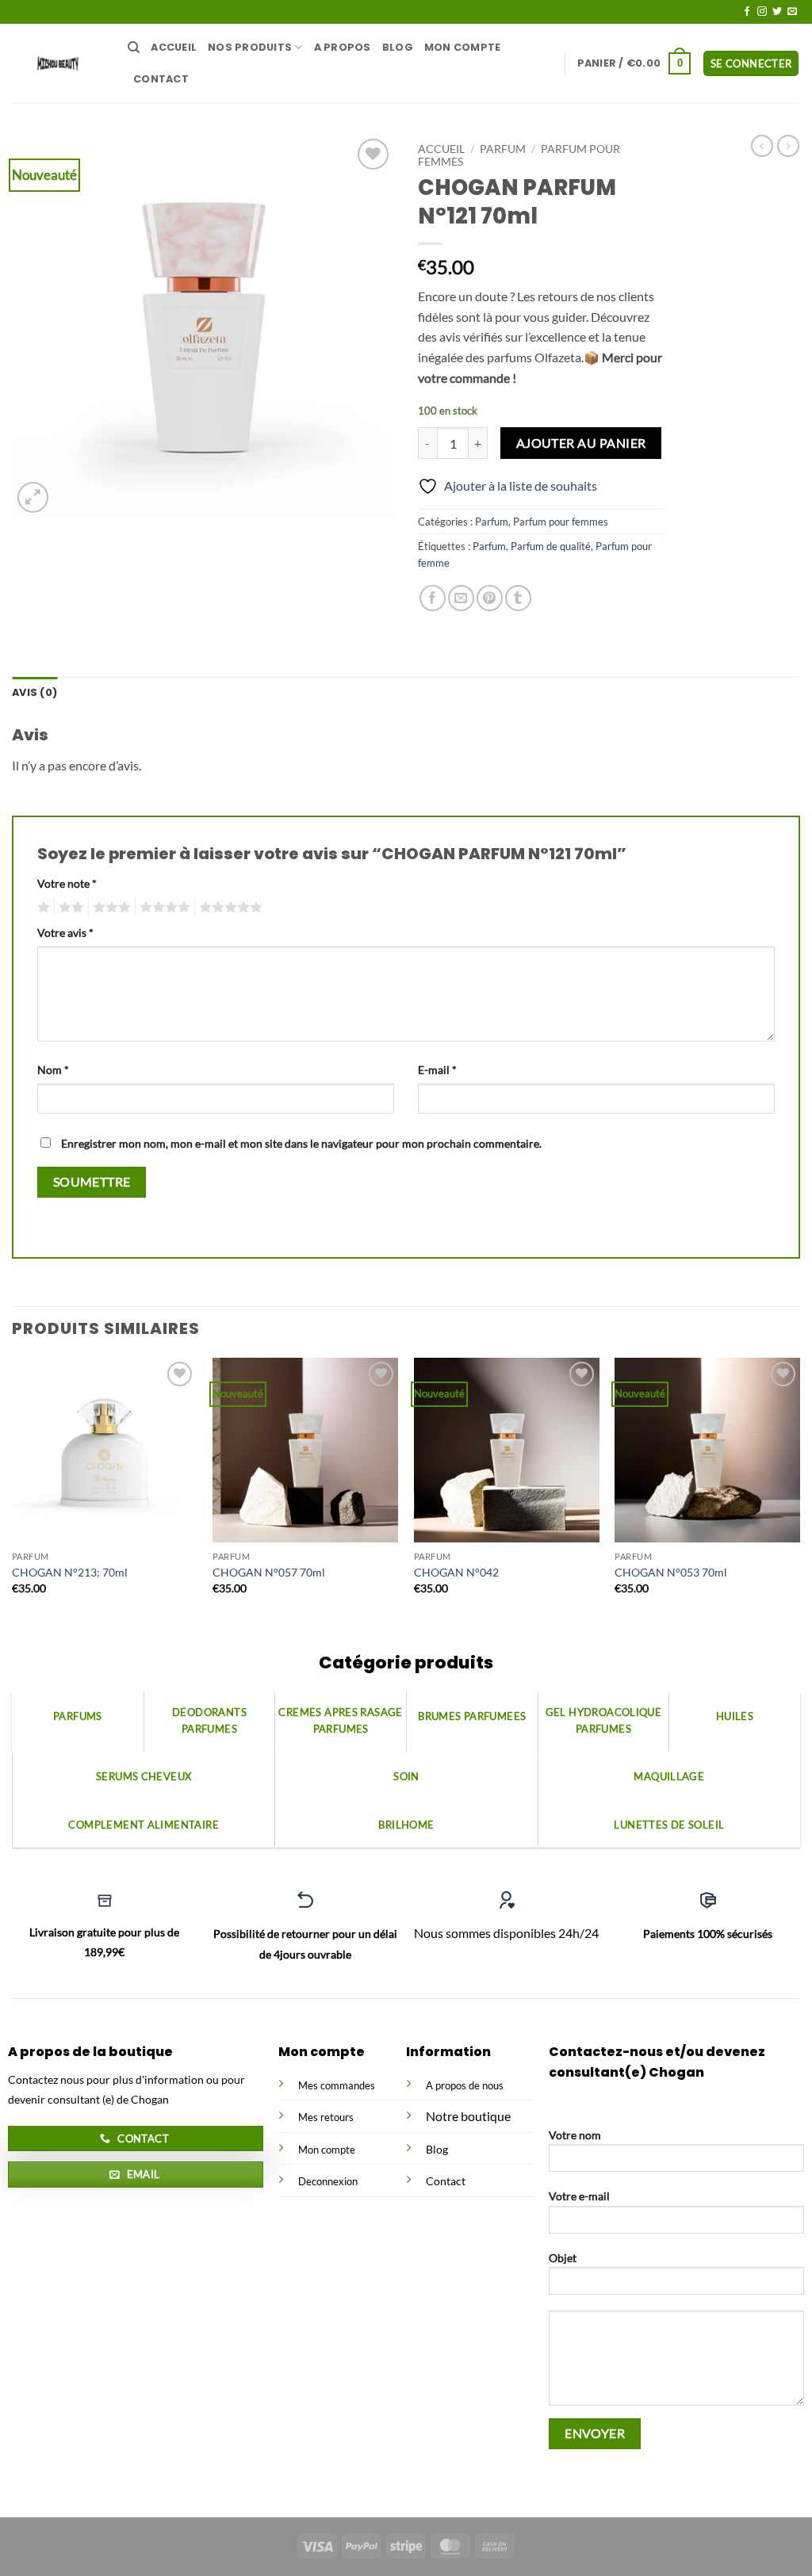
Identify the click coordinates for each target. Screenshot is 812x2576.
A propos (343, 47)
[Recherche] (134, 48)
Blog (398, 47)
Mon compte (463, 47)
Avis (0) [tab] (34, 692)
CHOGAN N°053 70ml (671, 1572)
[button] (634, 63)
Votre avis (65, 933)
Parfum (503, 149)
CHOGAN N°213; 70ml (70, 1572)
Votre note (67, 883)
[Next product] (762, 146)
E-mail (437, 1070)
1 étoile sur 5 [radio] (42, 908)
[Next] (799, 1490)
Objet (563, 2258)
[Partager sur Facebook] (433, 598)
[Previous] (13, 1490)
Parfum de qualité (551, 546)
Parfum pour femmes (561, 522)
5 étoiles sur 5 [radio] (228, 908)
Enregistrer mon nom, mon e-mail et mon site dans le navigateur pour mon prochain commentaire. (301, 1143)
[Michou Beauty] (58, 63)
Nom (53, 1070)
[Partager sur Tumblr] (518, 598)
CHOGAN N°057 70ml (269, 1572)
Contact (161, 79)
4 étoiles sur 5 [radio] (163, 908)
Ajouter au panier (581, 443)
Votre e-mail (579, 2196)
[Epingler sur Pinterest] (490, 598)
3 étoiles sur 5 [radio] (109, 908)
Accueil (174, 47)
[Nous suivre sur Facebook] (747, 12)
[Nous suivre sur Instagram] (762, 12)
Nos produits (250, 47)
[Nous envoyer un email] (792, 12)
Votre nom (575, 2135)
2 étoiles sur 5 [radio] (69, 908)
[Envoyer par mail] (461, 598)
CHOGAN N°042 (456, 1572)
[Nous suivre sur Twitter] (777, 12)
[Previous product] (788, 146)
